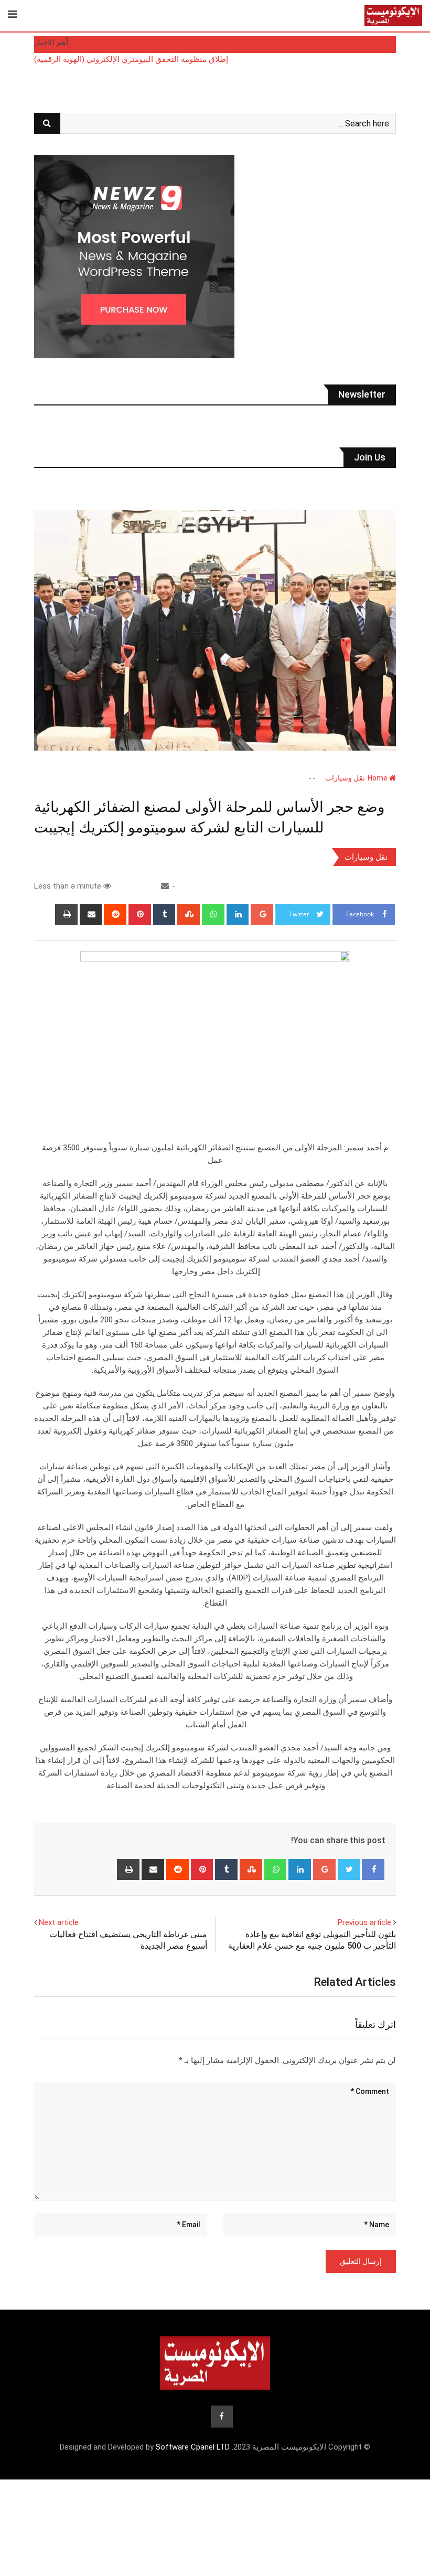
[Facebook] (373, 1869)
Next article (59, 1922)
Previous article (364, 1922)
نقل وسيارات (345, 778)
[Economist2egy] (165, 886)
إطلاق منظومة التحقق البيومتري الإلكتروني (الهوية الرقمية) (131, 59)
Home (378, 778)
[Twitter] (349, 1869)
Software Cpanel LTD (193, 2447)
